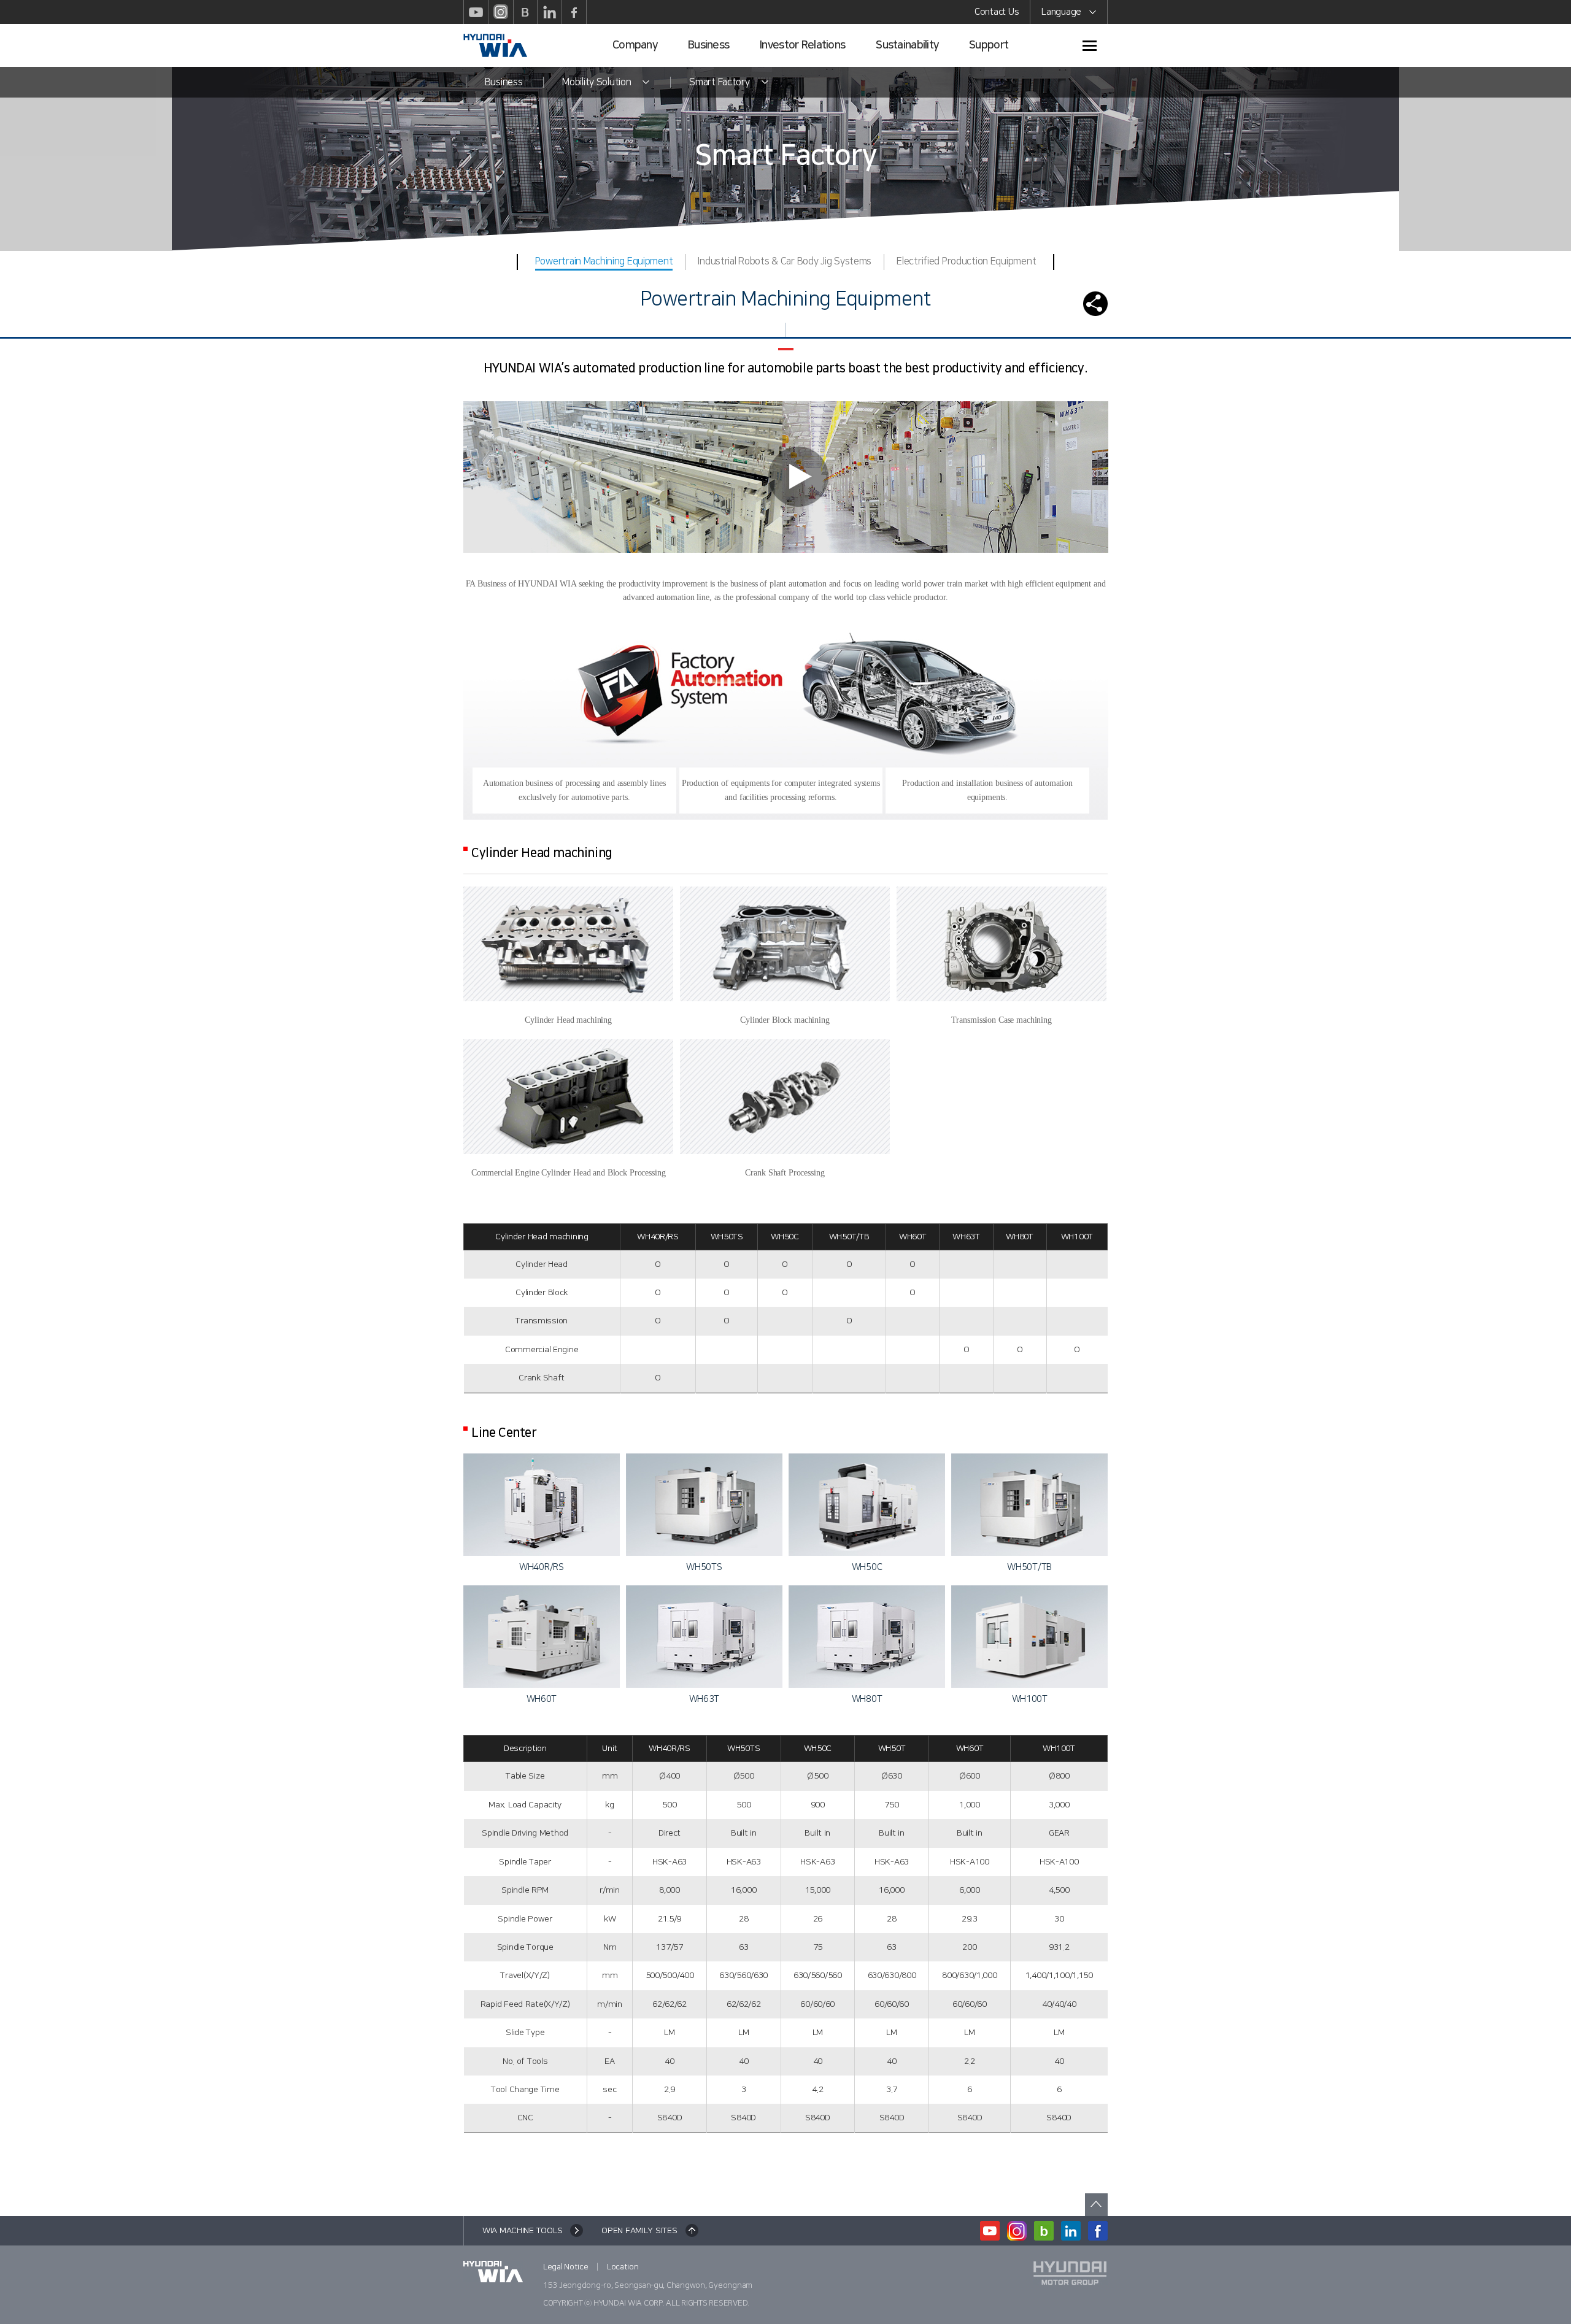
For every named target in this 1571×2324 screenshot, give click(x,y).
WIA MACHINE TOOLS (522, 2231)
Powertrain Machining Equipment (604, 261)
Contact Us (997, 12)
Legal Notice (566, 2267)
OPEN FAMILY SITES (639, 2231)
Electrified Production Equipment (966, 261)
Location (623, 2267)
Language (1061, 12)
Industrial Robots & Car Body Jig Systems (785, 261)
